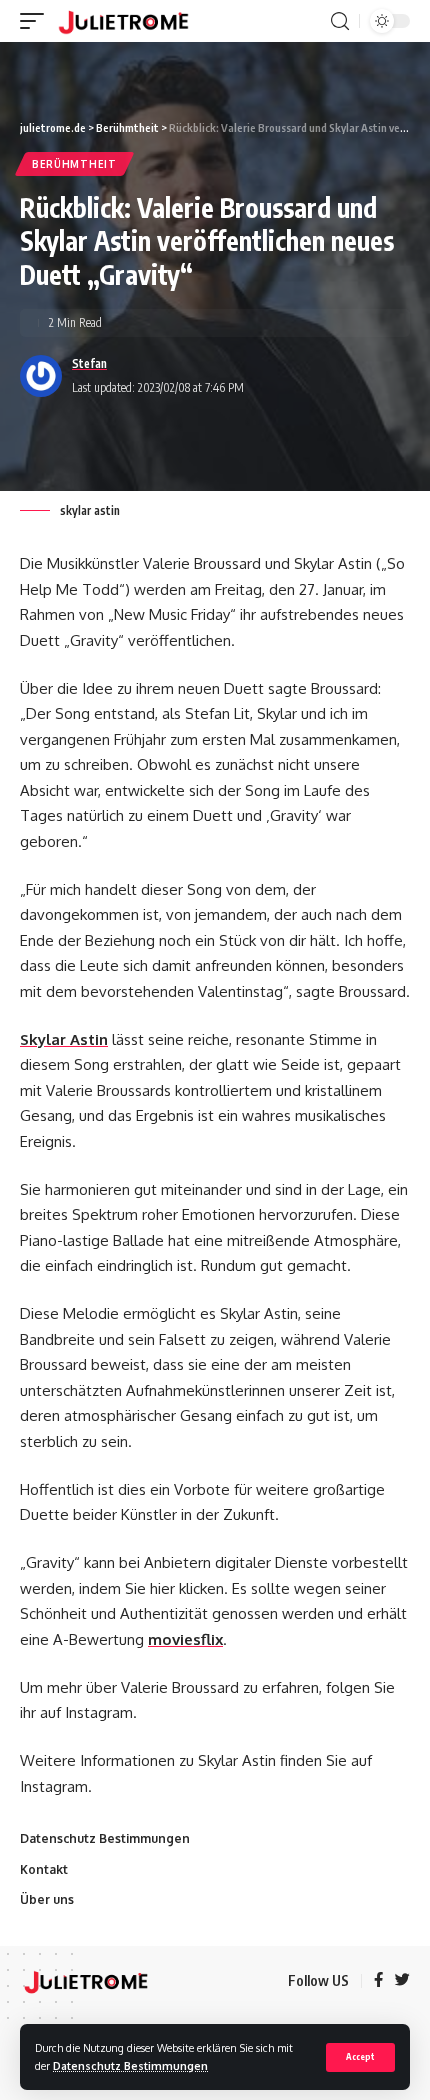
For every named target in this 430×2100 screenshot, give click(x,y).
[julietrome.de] (123, 21)
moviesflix (185, 1639)
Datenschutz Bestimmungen (130, 2065)
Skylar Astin (64, 1039)
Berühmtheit (74, 164)
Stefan (89, 363)
